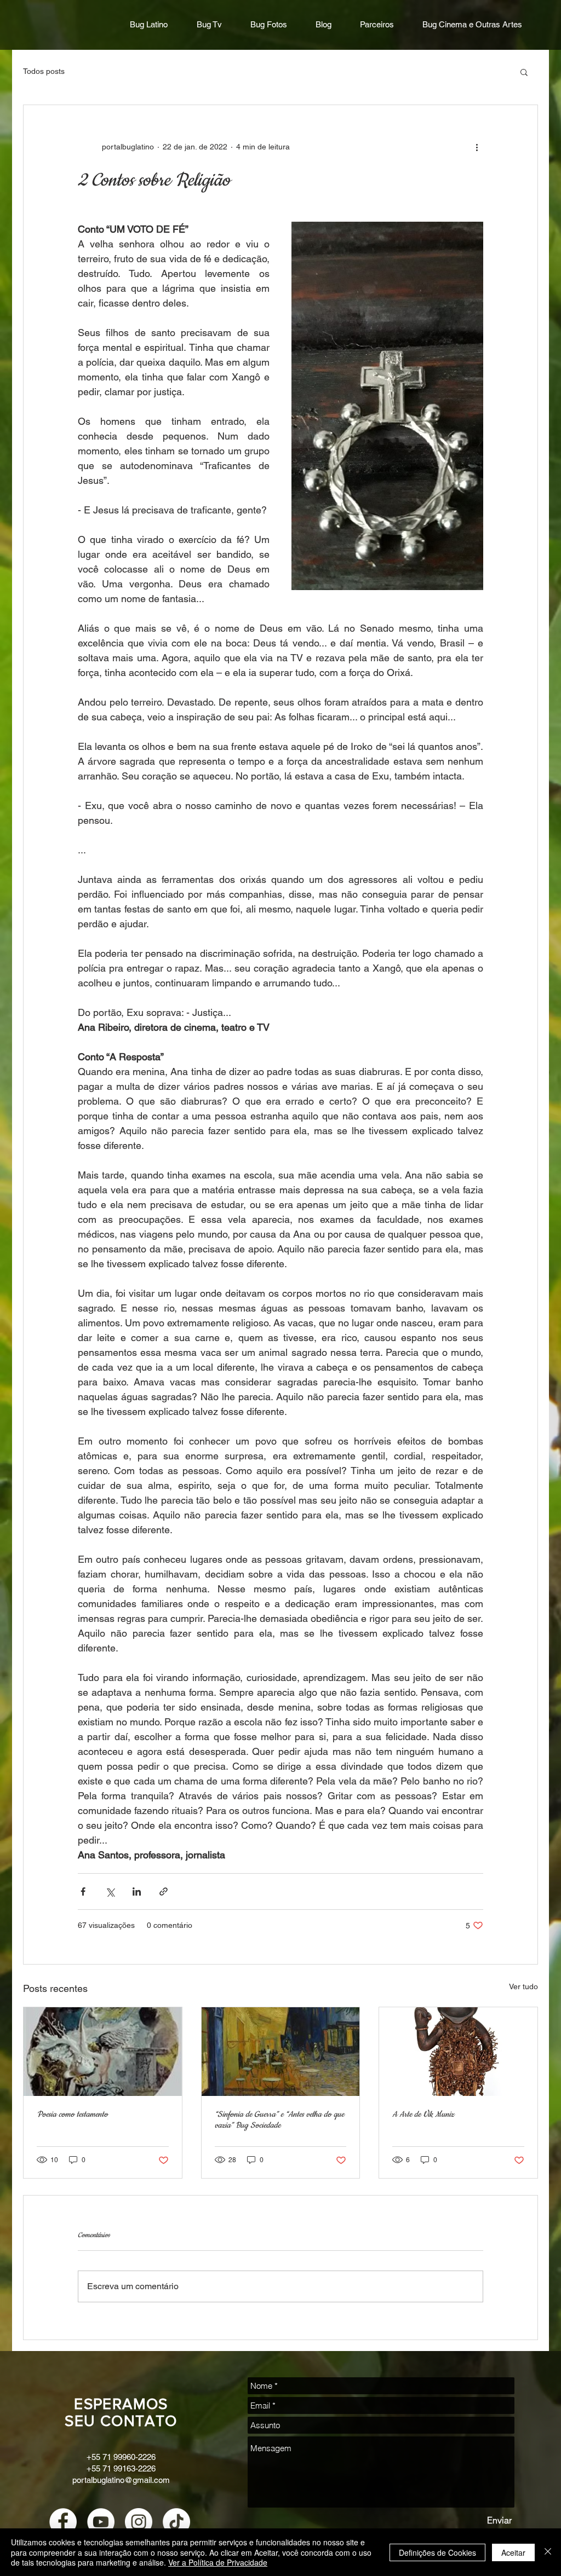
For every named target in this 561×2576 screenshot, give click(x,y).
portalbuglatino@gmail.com (121, 2480)
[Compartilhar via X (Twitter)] (110, 1891)
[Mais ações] (477, 147)
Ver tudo (523, 1986)
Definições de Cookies (437, 2552)
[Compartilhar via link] (164, 1891)
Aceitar (513, 2552)
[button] (524, 72)
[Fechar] (548, 2552)
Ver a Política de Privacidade (218, 2562)
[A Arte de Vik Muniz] (458, 2052)
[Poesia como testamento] (103, 2052)
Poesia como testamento (72, 2115)
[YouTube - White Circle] (101, 2522)
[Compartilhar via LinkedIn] (137, 1891)
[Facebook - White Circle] (63, 2522)
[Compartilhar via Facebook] (83, 1891)
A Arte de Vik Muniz (423, 2115)
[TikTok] (176, 2522)
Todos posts (44, 71)
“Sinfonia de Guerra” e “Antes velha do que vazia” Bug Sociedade (279, 2120)
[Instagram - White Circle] (139, 2522)
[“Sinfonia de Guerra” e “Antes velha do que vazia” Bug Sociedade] (281, 2052)
